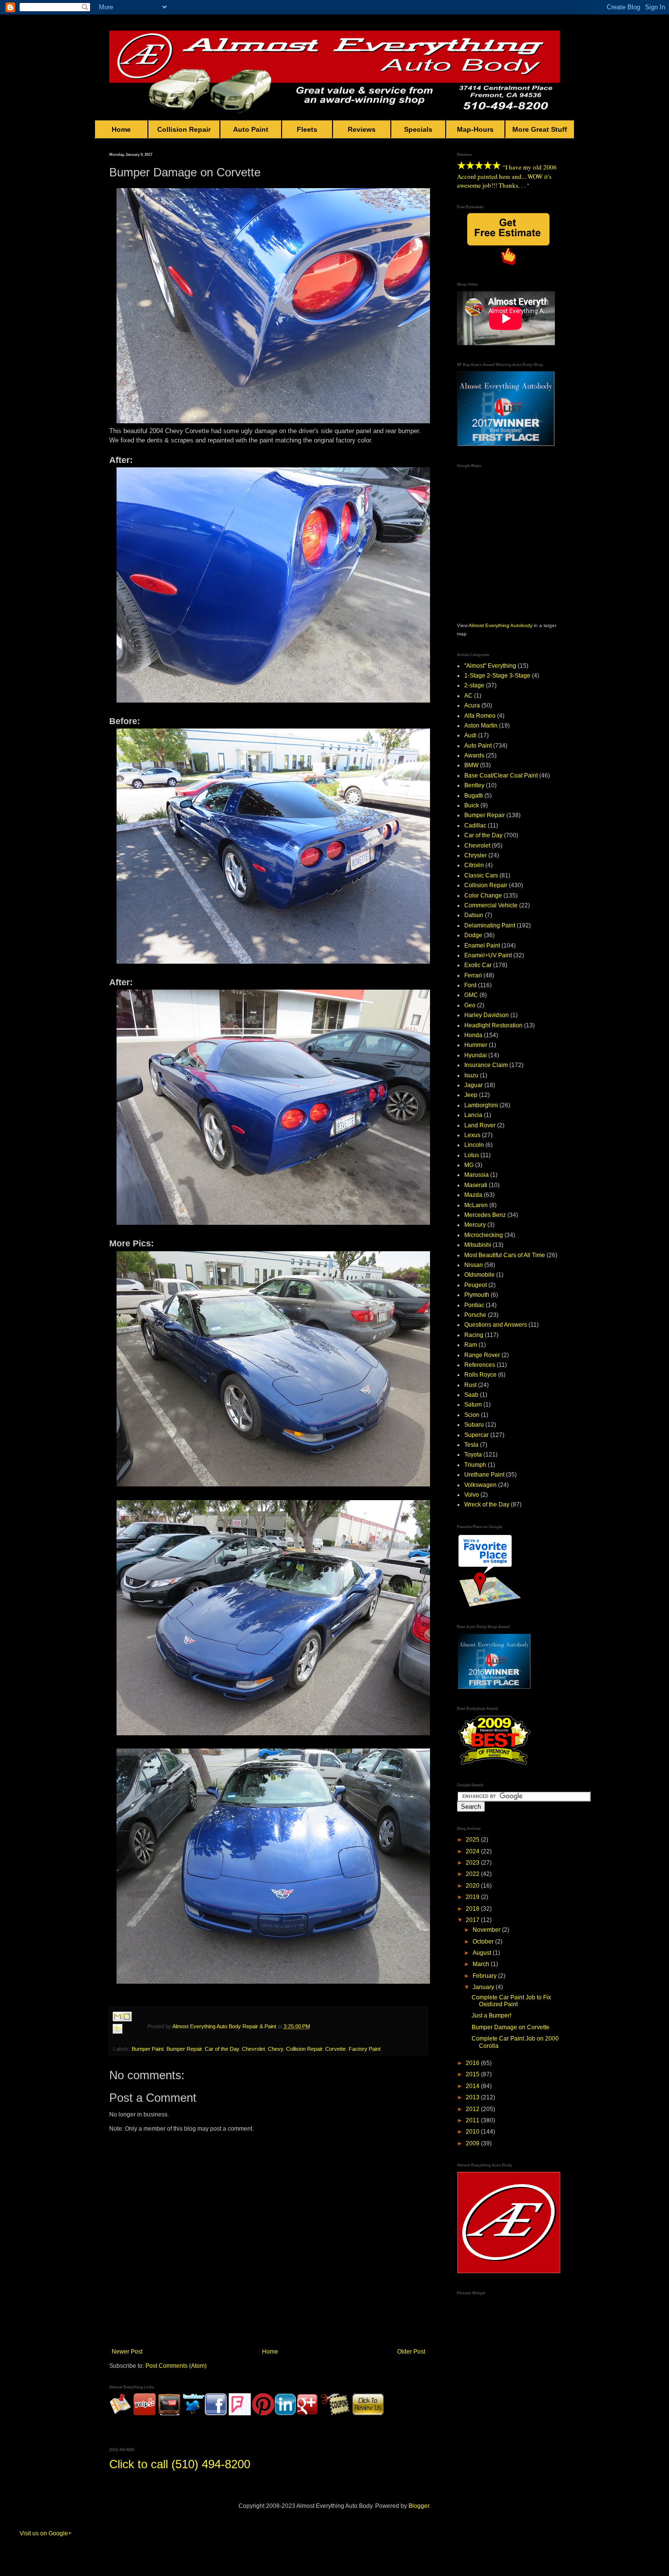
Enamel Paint (482, 946)
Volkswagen (480, 1485)
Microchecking (484, 1235)
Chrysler (476, 855)
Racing (474, 1335)
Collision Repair (184, 129)
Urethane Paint (484, 1475)
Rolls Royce (480, 1375)
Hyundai (476, 1055)
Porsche (475, 1315)
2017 (473, 1920)
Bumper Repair (184, 2049)
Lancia (473, 1115)
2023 (473, 1863)
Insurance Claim (486, 1065)
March (482, 1964)
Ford (470, 985)
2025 (473, 1840)
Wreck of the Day (487, 1505)
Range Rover (482, 1355)
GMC (471, 995)
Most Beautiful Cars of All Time (505, 1255)
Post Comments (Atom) (176, 2366)
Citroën (474, 865)
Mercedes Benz (485, 1215)
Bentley (474, 785)
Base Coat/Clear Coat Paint (501, 776)
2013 (473, 2097)
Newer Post (127, 2352)
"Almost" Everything (490, 666)
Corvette (335, 2049)
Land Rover (480, 1125)
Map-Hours (475, 129)
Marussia (477, 1175)
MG (469, 1165)
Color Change (483, 896)
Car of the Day (222, 2049)
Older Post (411, 2352)
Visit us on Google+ (46, 2533)
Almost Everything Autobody (501, 625)
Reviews (362, 129)
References (480, 1365)
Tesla (471, 1445)
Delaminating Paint (490, 925)
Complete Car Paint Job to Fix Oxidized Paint (511, 2001)
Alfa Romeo (480, 716)
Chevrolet (253, 2049)
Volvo (472, 1495)
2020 (473, 1886)
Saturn (473, 1405)
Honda (473, 1035)
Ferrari (473, 975)
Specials (418, 129)
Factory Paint (365, 2049)
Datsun (474, 915)
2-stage (474, 685)
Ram (471, 1345)
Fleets (307, 129)
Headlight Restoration (493, 1025)
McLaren (476, 1205)
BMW (471, 765)
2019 (473, 1897)
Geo (470, 1005)
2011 (473, 2120)
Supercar (477, 1435)
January (484, 1987)
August (483, 1953)
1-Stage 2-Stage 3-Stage (497, 676)
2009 (473, 2143)
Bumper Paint (148, 2049)
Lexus (472, 1135)
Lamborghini (481, 1105)
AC (468, 696)
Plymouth (477, 1295)
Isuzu (471, 1075)
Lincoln (474, 1145)
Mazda (473, 1195)
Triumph (475, 1465)
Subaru (474, 1425)
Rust (470, 1385)
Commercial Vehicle (491, 905)
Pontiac (474, 1305)
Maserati (476, 1185)
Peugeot (476, 1285)
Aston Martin (481, 726)
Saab (471, 1395)
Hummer (476, 1045)
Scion (472, 1415)
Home (121, 129)
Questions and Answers (496, 1325)
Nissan (474, 1265)
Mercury (475, 1225)
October (484, 1942)
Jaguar (474, 1085)
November (487, 1930)
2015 (473, 2074)
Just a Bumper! (491, 2016)
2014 (473, 2086)
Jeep (471, 1095)
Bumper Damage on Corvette (511, 2027)
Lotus (472, 1155)
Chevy (275, 2049)
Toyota (473, 1455)
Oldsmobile (479, 1275)
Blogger (419, 2506)
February (485, 1976)
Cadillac (475, 826)
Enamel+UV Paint (488, 955)
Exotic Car (478, 965)
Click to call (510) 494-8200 (180, 2464)
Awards (474, 755)
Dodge (473, 935)
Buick (472, 805)
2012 (473, 2109)
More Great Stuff (540, 129)
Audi (470, 735)
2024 (473, 1851)
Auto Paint (251, 129)
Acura (472, 705)
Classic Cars (481, 875)
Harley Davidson (487, 1015)
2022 (473, 1874)
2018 (473, 1909)
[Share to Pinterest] (127, 2040)
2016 (473, 2063)
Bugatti (474, 796)
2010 (473, 2132)
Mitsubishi (478, 1245)
